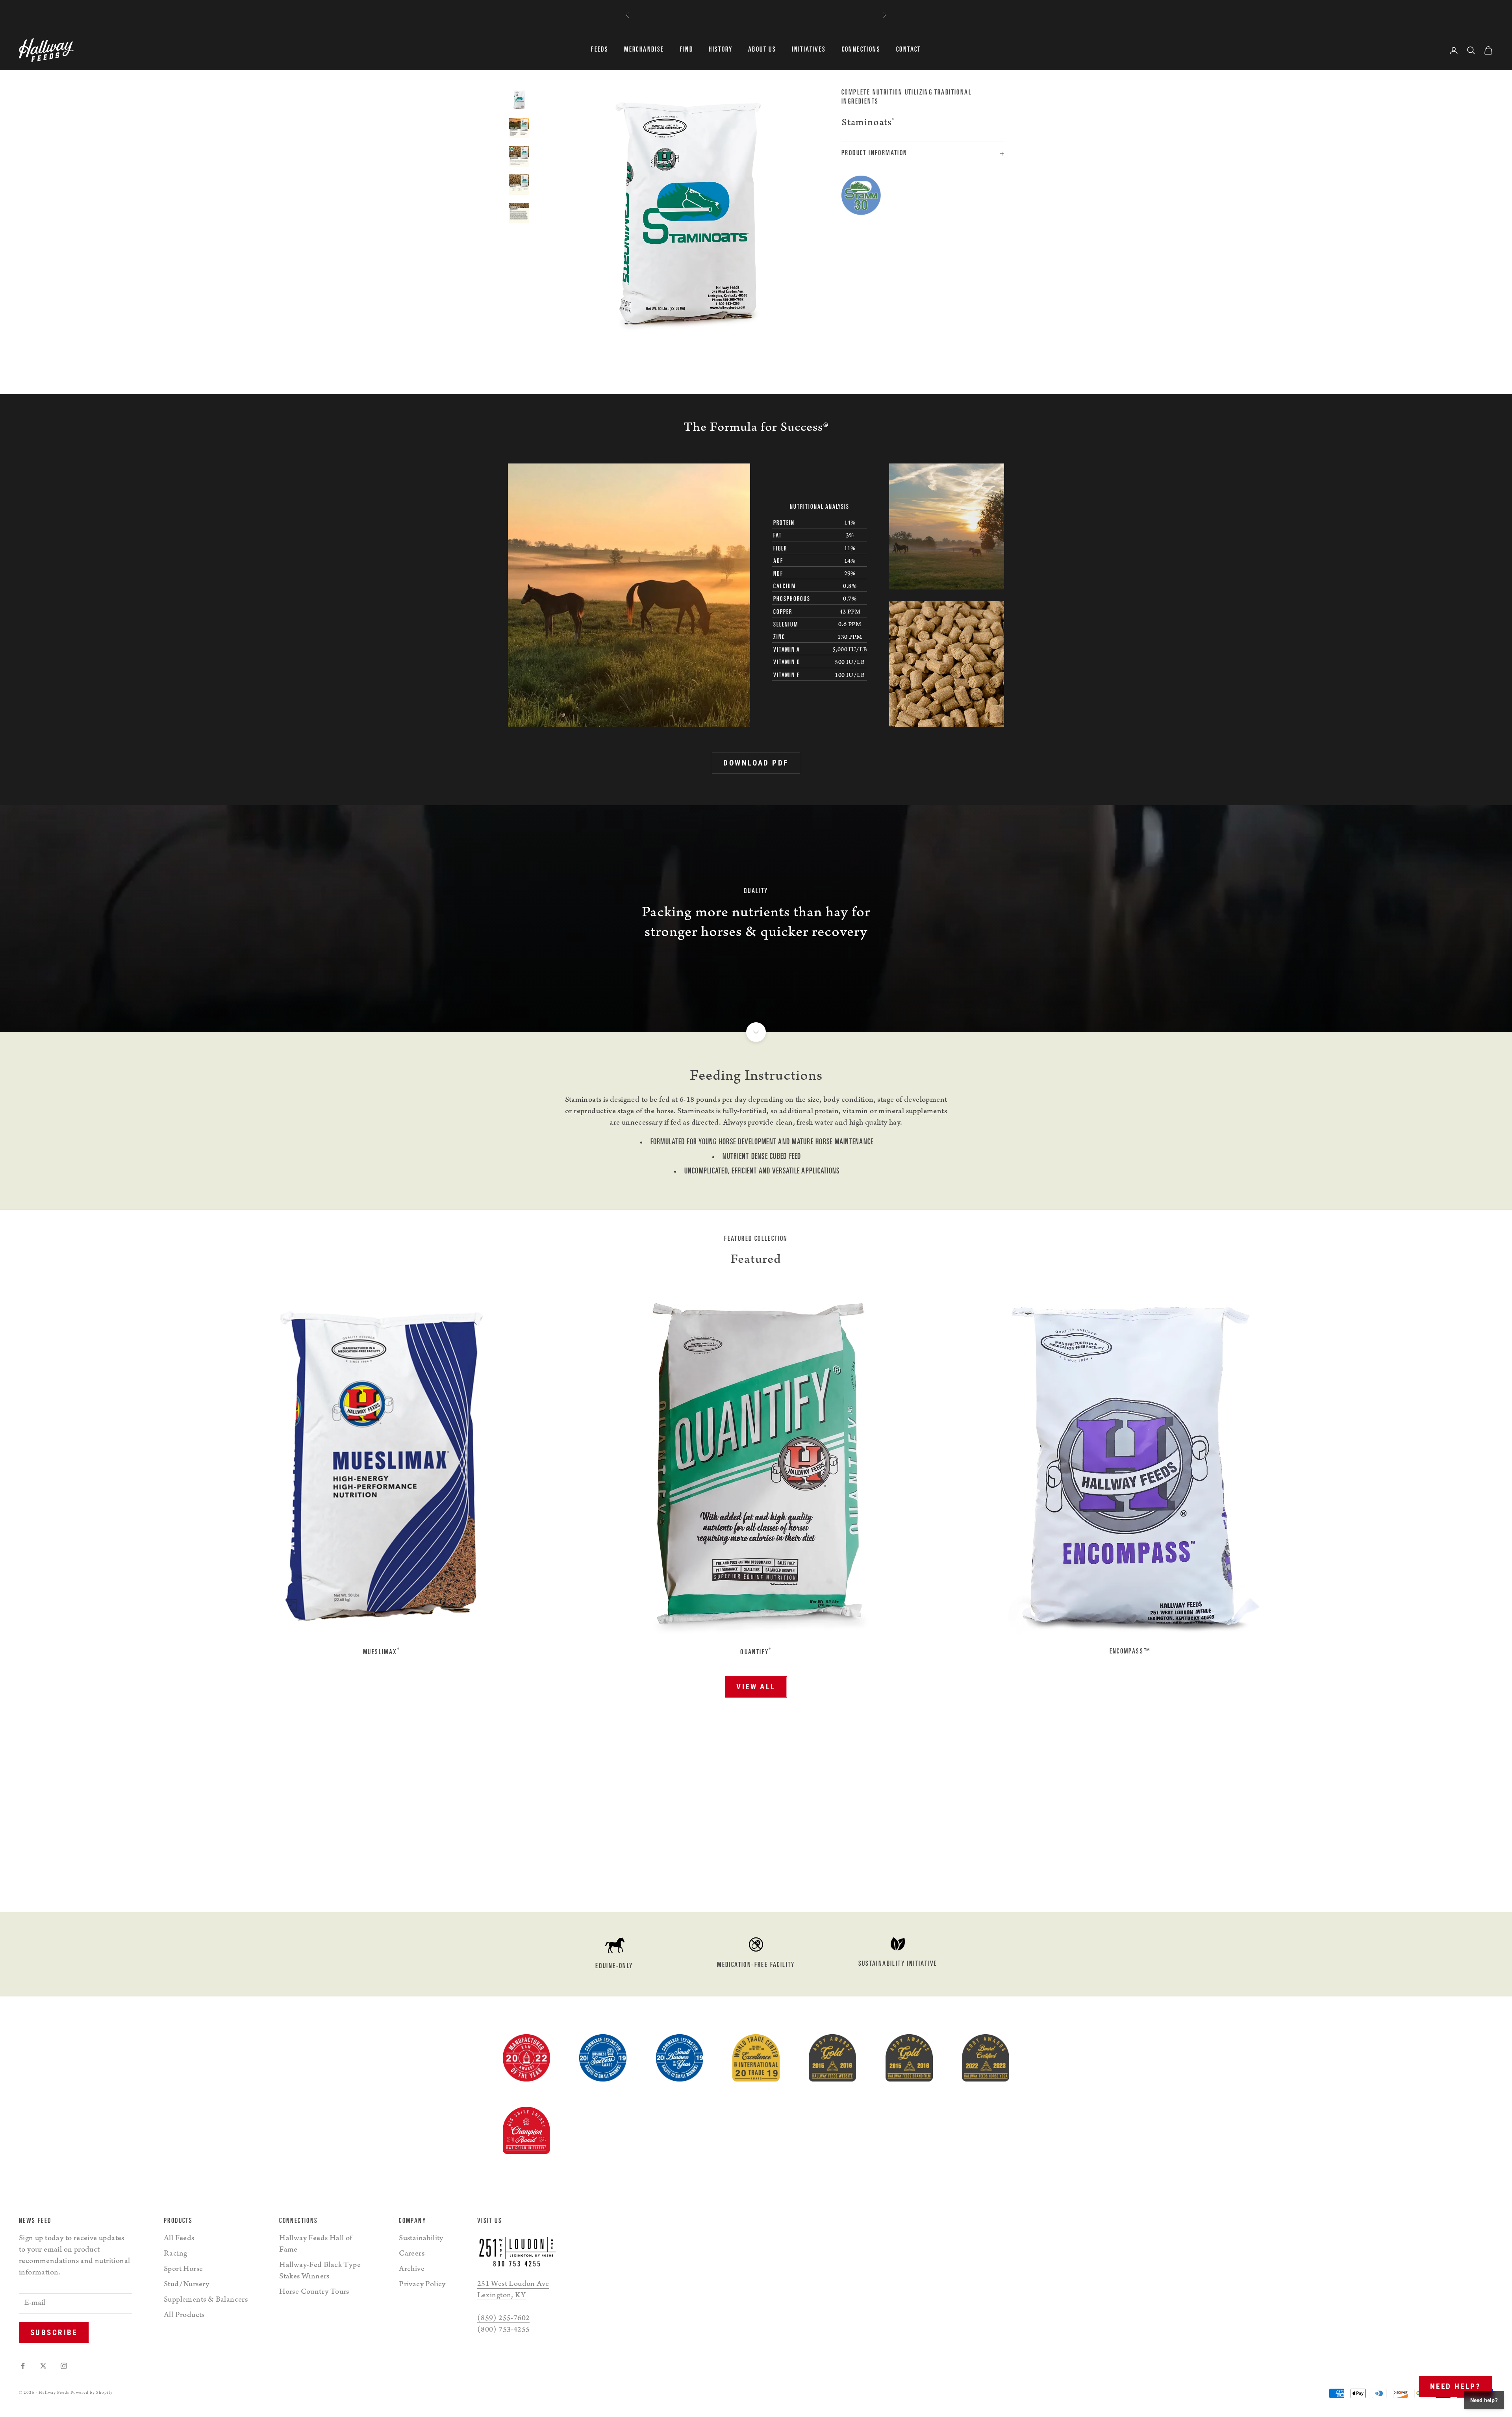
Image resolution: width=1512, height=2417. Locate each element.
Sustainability (421, 2239)
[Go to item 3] (519, 100)
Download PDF (756, 763)
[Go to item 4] (519, 128)
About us (762, 50)
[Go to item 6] (519, 185)
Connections (861, 50)
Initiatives (809, 50)
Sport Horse (183, 2270)
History (721, 50)
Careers (412, 2254)
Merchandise (644, 50)
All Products (184, 2316)
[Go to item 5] (519, 156)
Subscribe (54, 2333)
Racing (175, 2254)
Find (687, 50)
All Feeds (179, 2239)
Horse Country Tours (314, 2293)
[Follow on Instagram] (64, 2366)
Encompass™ (1131, 1652)
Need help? (1455, 2386)
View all (756, 1687)
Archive (412, 2270)
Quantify (756, 1652)
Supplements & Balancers (206, 2300)
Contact (909, 50)
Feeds (600, 50)
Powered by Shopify (92, 2393)
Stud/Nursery (187, 2285)
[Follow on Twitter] (43, 2366)
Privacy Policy (422, 2285)
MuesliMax (382, 1652)
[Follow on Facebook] (23, 2366)
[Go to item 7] (519, 213)
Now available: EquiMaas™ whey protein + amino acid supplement (756, 12)
